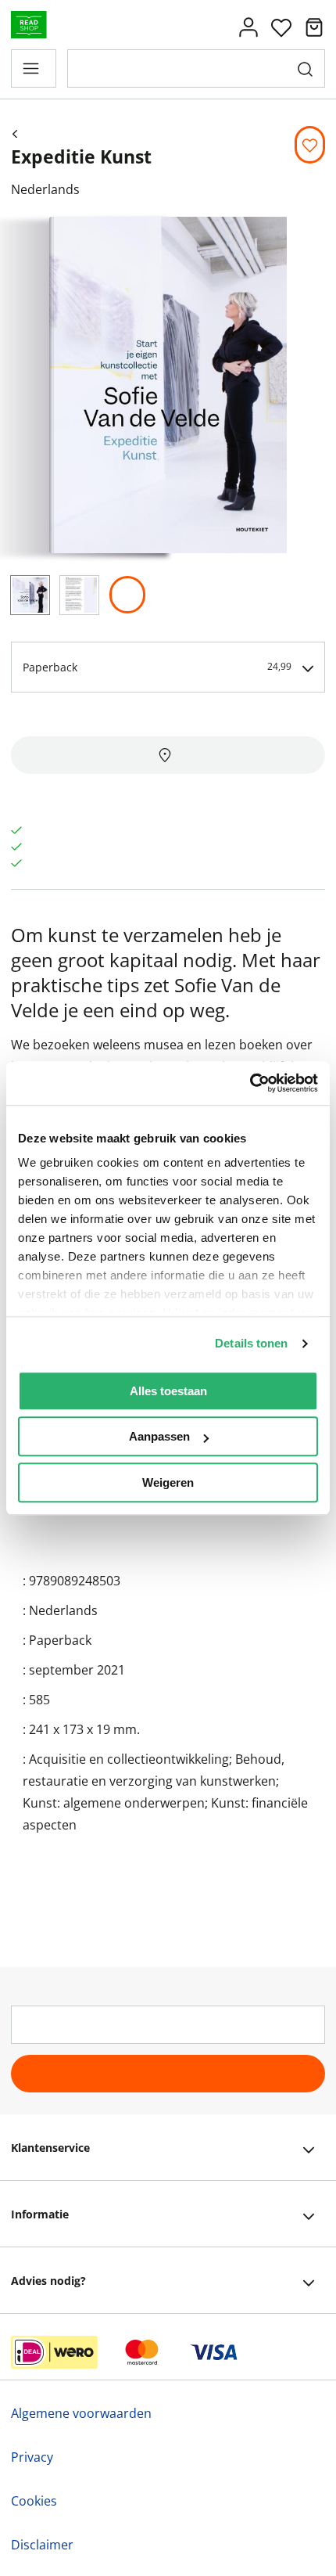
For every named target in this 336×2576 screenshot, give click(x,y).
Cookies (34, 2501)
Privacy (32, 2457)
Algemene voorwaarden (81, 2413)
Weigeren (168, 1482)
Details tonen (251, 1343)
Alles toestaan (168, 1391)
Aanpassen (159, 1436)
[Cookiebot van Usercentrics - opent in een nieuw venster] (250, 1083)
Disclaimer (42, 2545)
